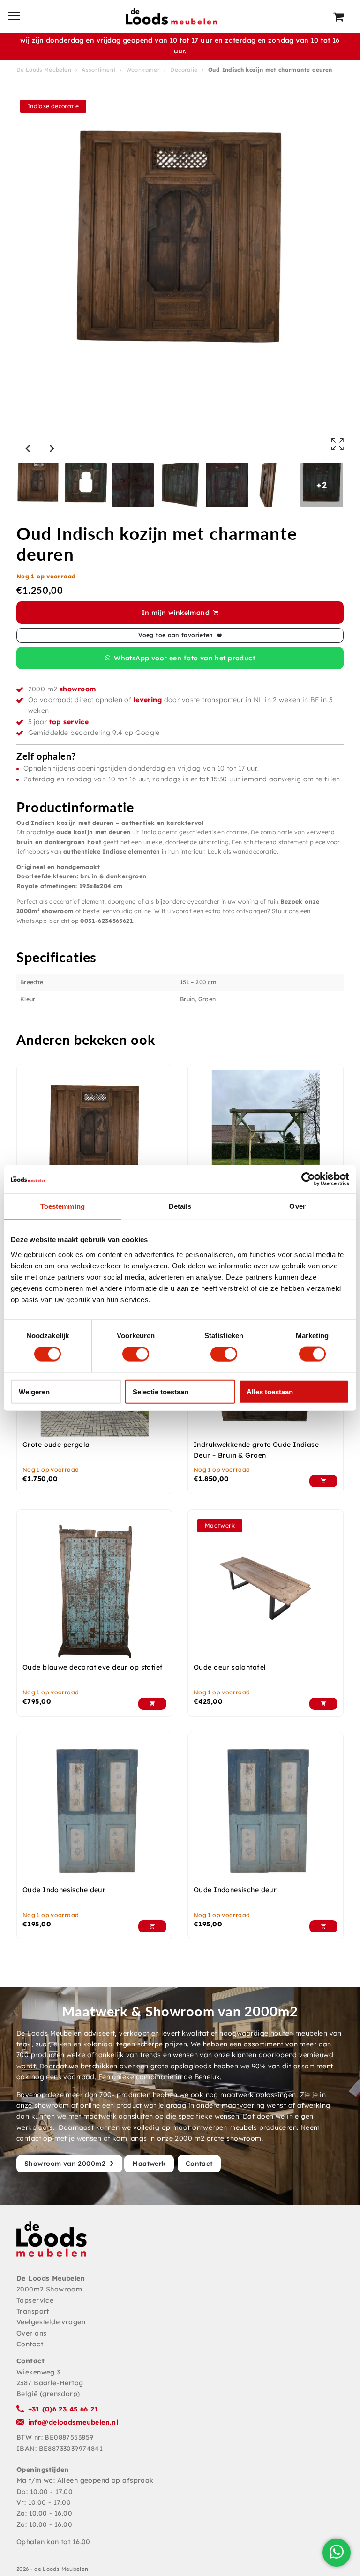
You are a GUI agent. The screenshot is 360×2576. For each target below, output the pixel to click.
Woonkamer (143, 70)
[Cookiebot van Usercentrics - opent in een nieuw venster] (308, 1179)
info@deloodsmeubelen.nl (73, 2422)
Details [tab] (180, 1206)
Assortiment (98, 70)
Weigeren (34, 1391)
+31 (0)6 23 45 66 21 (63, 2409)
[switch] (136, 1354)
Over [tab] (297, 1206)
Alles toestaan (270, 1391)
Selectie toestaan (161, 1391)
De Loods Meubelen (44, 70)
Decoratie (184, 70)
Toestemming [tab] (63, 1206)
